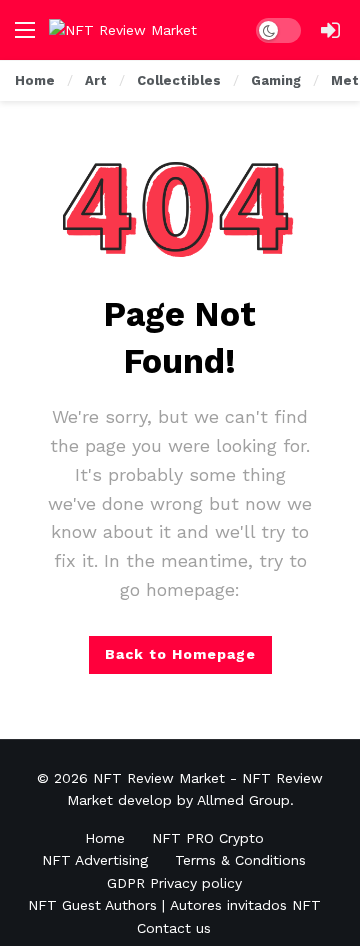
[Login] (330, 30)
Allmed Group (243, 800)
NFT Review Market (159, 778)
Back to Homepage (180, 654)
